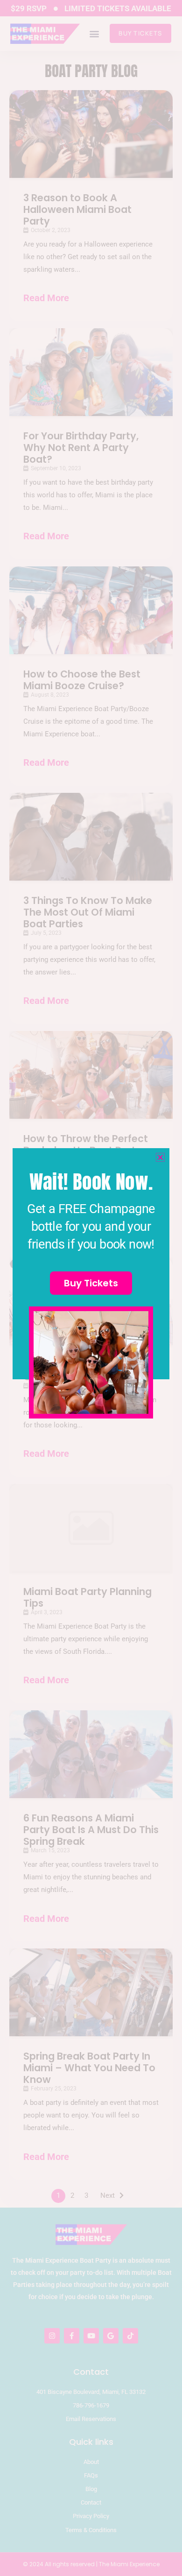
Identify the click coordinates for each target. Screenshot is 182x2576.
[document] (91, 1288)
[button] (160, 1157)
